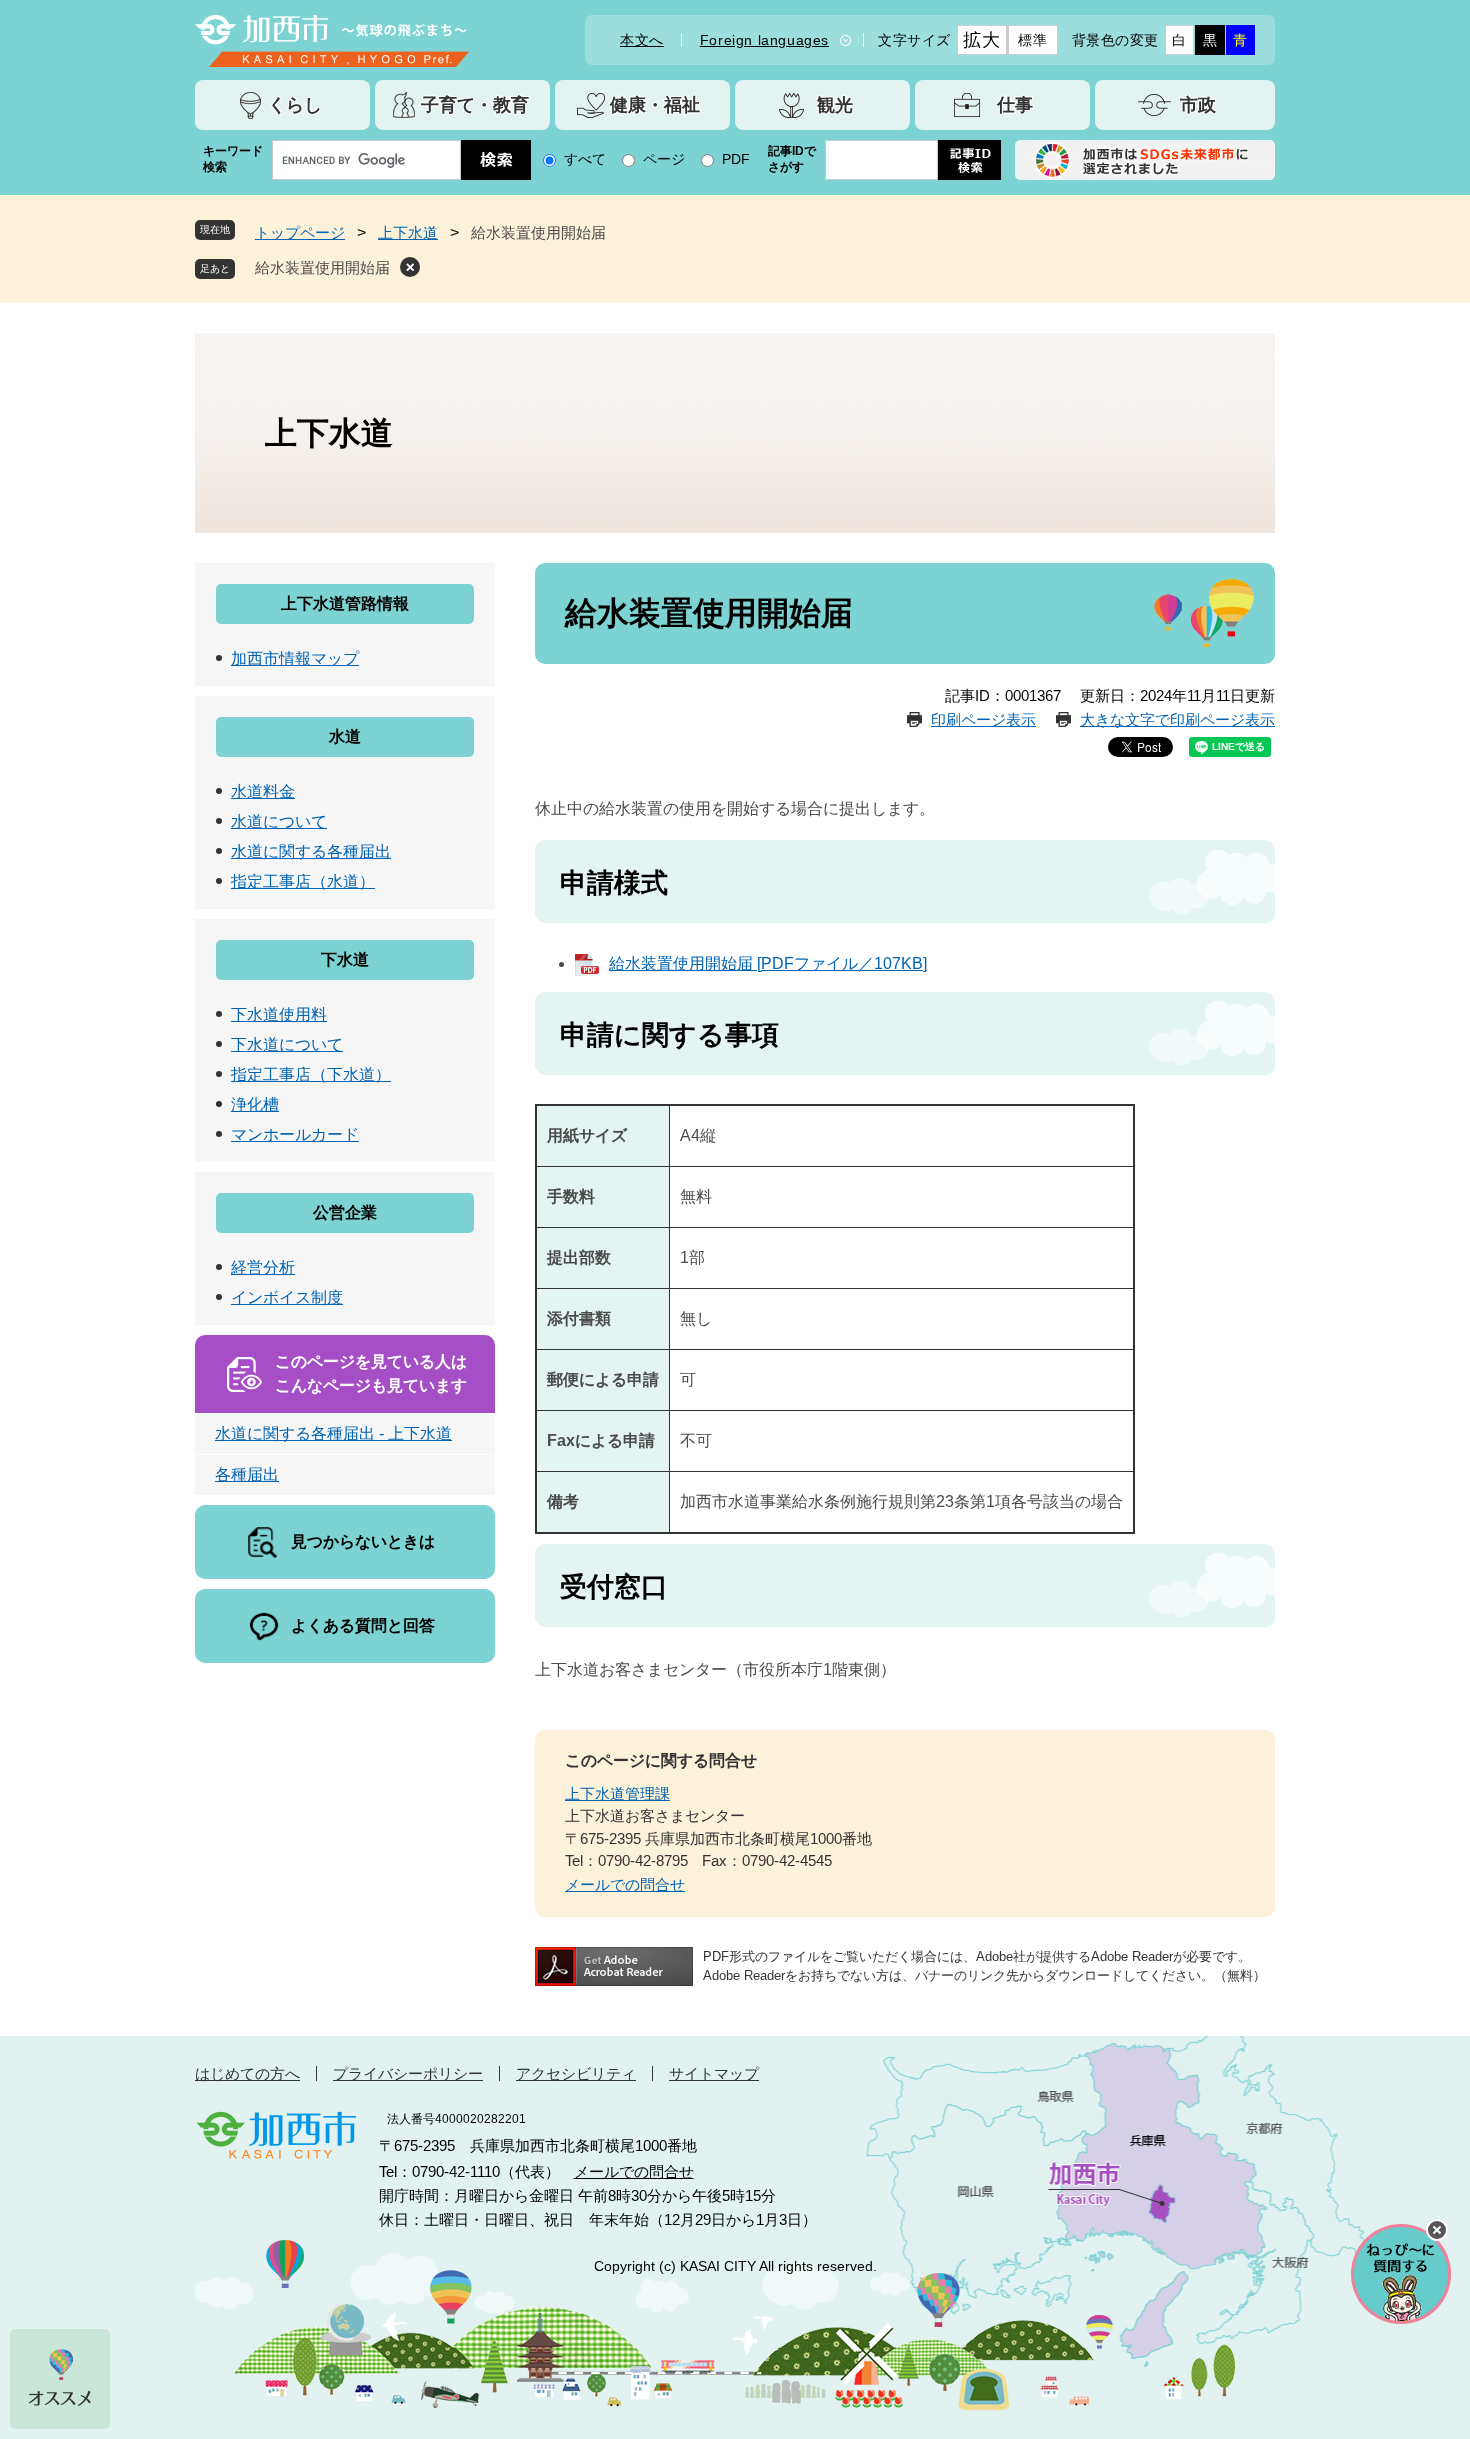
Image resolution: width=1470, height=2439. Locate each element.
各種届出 (247, 1474)
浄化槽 (255, 1104)
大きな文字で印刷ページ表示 (1177, 719)
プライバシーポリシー (408, 2073)
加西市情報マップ (295, 658)
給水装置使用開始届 (322, 267)
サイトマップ (714, 2073)
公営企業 (345, 1212)
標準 (1032, 40)
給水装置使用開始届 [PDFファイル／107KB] (768, 963)
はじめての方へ (247, 2073)
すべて (585, 159)
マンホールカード (295, 1134)
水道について (279, 821)
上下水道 (408, 232)
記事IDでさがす (792, 159)
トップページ (300, 232)
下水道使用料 (279, 1014)
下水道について (287, 1044)
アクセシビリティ (576, 2073)
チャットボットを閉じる (1437, 2230)
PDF (736, 159)
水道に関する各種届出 (311, 851)
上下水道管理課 (617, 1793)
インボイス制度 (287, 1297)
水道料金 (263, 791)
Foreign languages (764, 40)
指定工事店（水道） (303, 881)
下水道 (345, 959)
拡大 (981, 40)
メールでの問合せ (625, 1884)
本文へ (642, 40)
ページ (664, 159)
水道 (345, 736)
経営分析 (263, 1267)
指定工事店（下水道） (311, 1074)
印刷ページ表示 (983, 719)
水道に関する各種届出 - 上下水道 (333, 1433)
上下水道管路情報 (345, 603)
